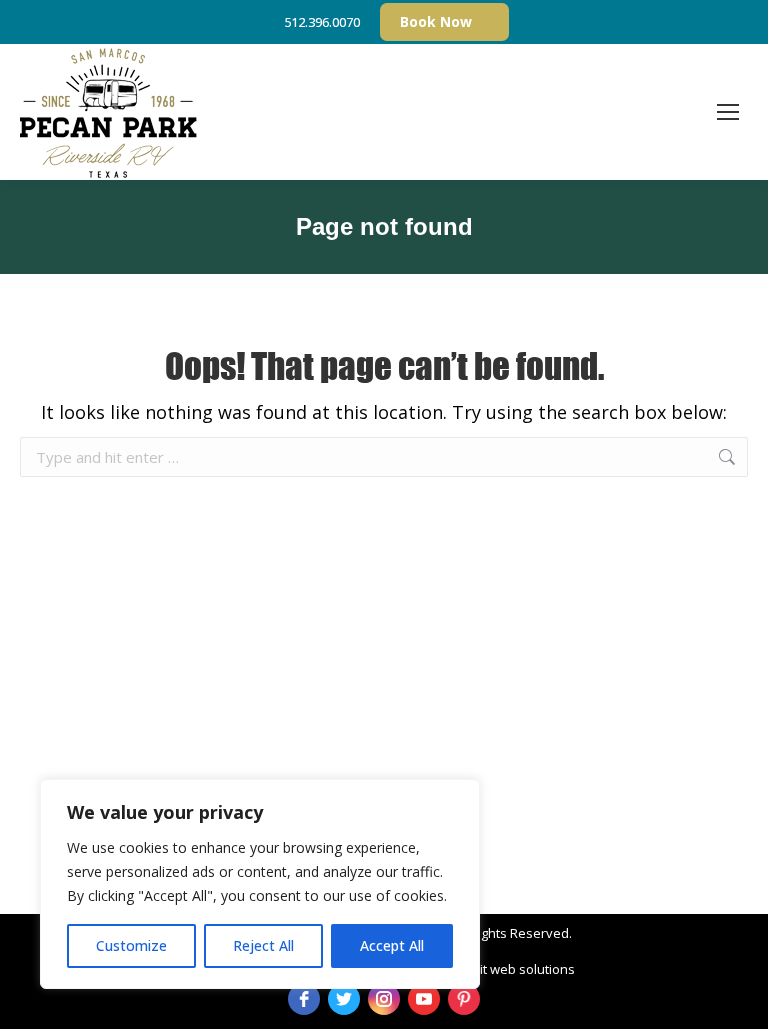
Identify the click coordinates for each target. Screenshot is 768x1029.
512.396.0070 (322, 22)
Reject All (263, 945)
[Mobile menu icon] (728, 112)
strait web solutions (515, 969)
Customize (131, 945)
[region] (260, 884)
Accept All (392, 945)
